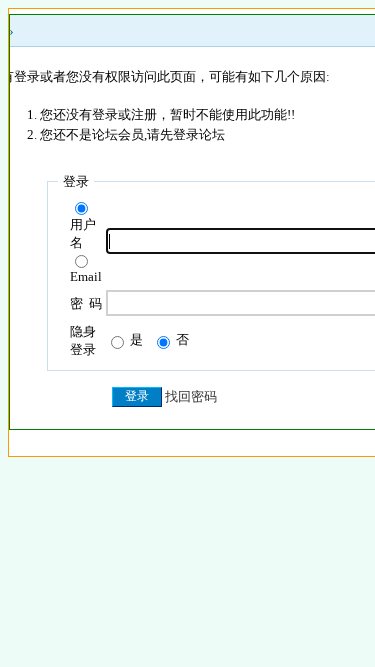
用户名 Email (86, 250)
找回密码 (191, 396)
